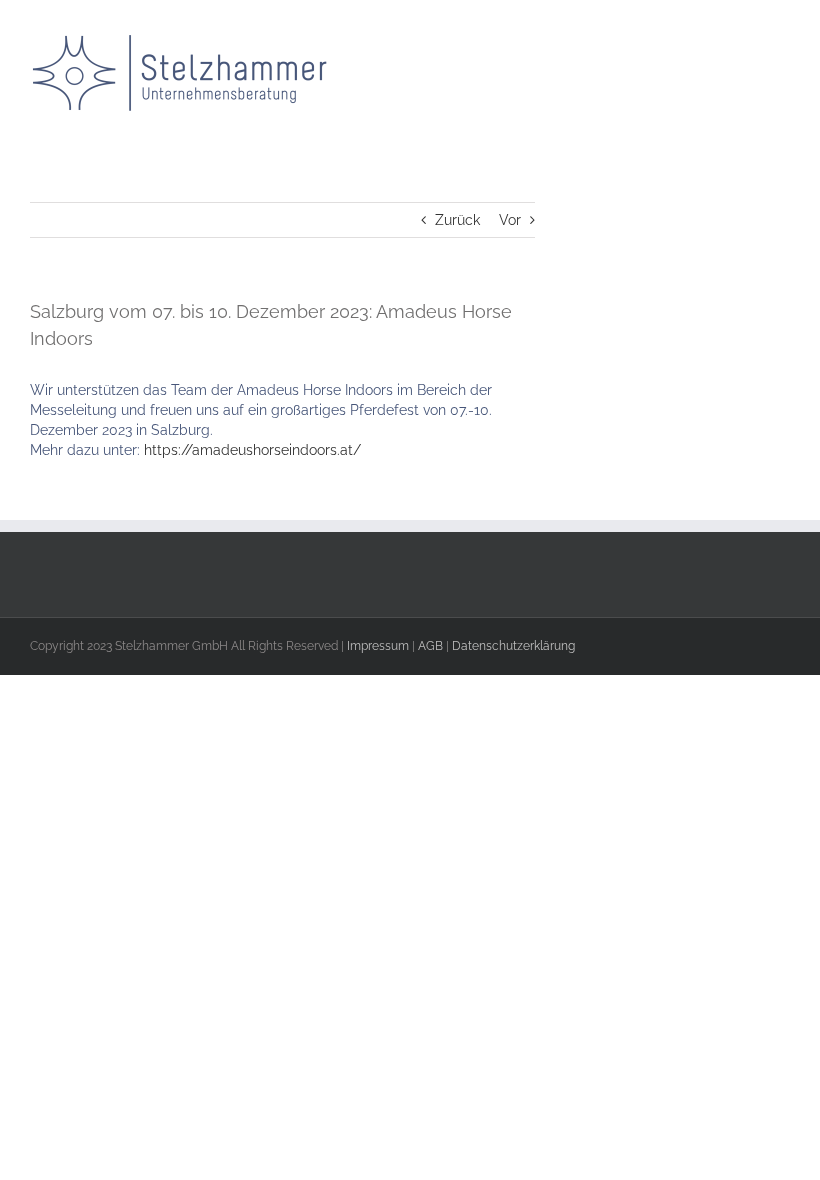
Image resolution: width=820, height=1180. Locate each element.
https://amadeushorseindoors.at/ (252, 450)
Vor (510, 220)
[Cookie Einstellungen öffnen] (150, 820)
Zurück (457, 220)
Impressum (378, 646)
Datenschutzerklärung (513, 646)
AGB (430, 646)
